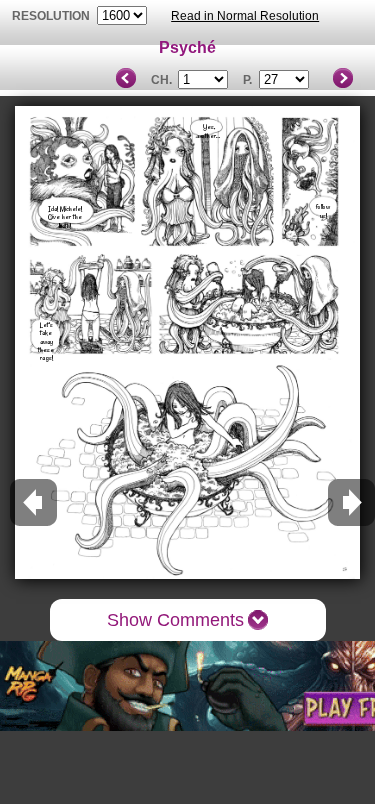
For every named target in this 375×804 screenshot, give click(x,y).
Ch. (161, 80)
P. (247, 80)
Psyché (187, 47)
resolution (52, 16)
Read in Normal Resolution (245, 16)
